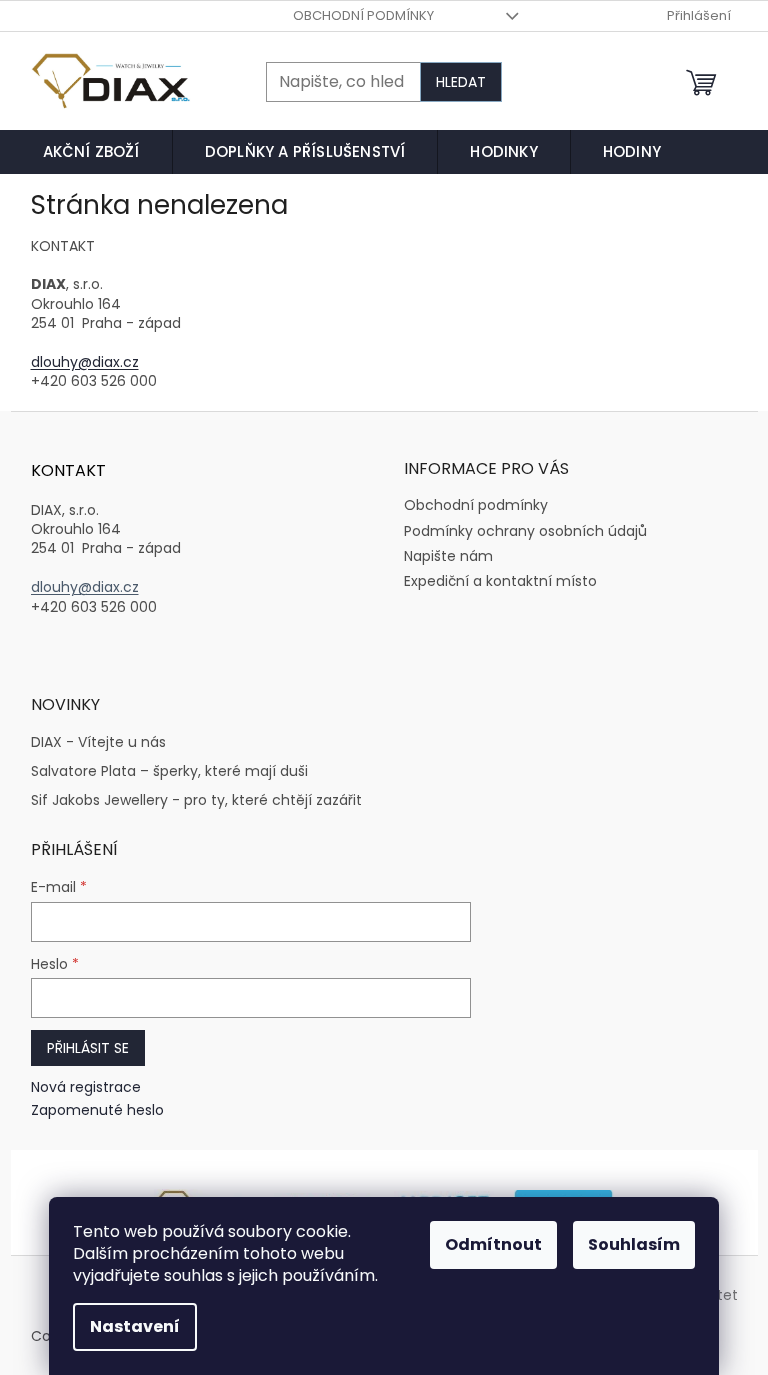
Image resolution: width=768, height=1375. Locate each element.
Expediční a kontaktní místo (500, 581)
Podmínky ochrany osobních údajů (525, 531)
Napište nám (448, 556)
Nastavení (135, 1326)
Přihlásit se (88, 1048)
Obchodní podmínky (363, 15)
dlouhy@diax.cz (85, 362)
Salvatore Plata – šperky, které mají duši (169, 771)
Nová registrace (86, 1087)
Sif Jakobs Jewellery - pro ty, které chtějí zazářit (196, 800)
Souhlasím (634, 1244)
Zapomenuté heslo (97, 1110)
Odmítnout (493, 1244)
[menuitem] (91, 152)
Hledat (461, 82)
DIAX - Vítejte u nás (98, 742)
